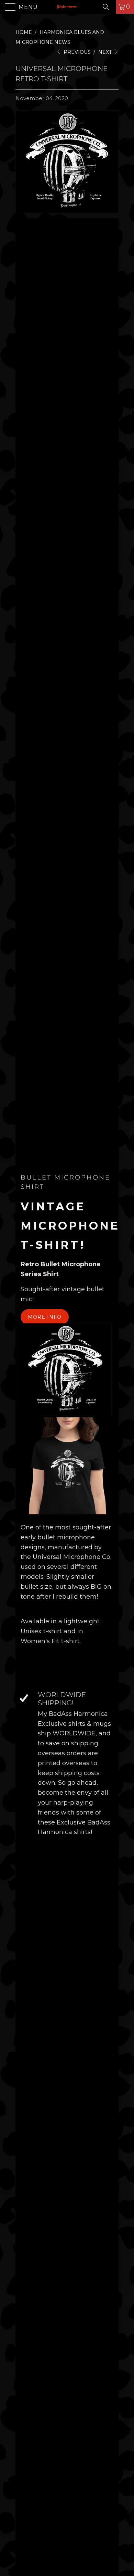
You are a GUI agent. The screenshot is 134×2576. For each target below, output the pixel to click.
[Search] (108, 7)
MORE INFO (45, 1317)
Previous (76, 52)
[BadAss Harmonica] (67, 7)
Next (106, 52)
